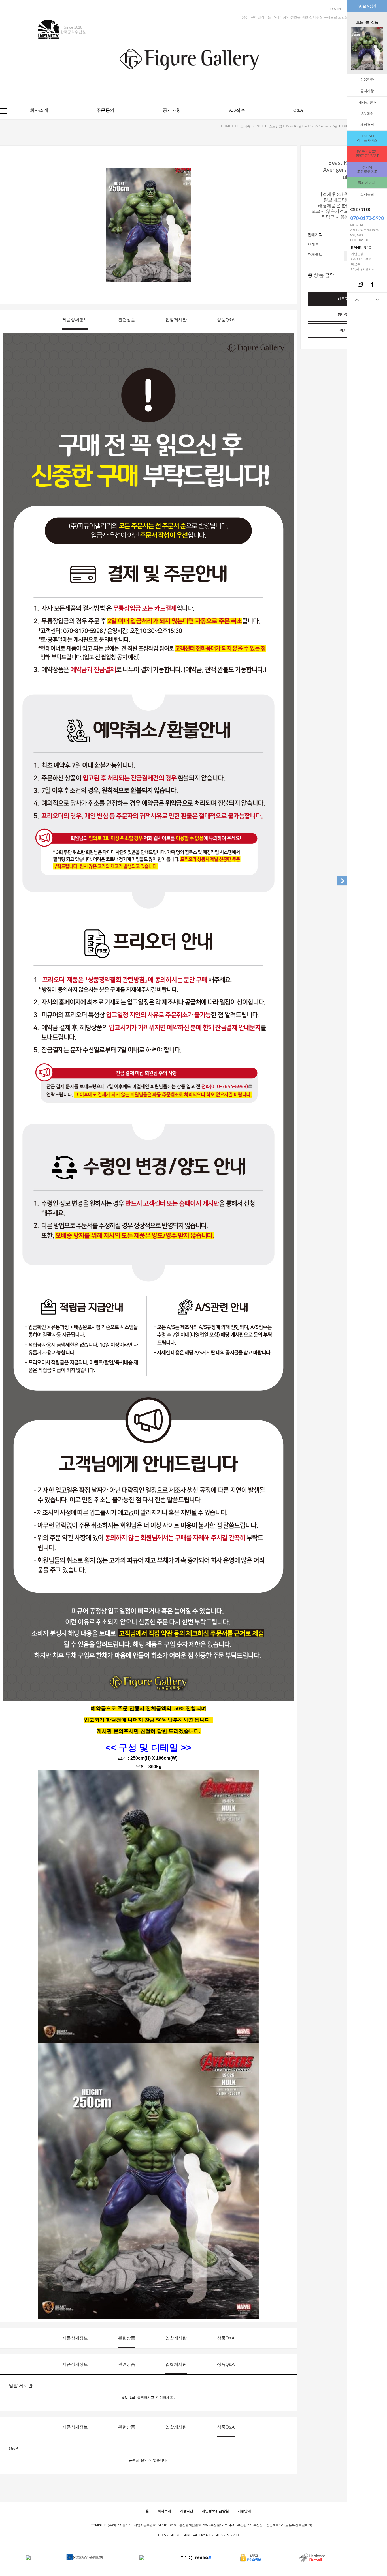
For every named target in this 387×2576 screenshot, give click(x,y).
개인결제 (367, 125)
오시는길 (367, 194)
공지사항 (367, 91)
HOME (226, 126)
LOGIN (336, 9)
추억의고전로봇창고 (367, 169)
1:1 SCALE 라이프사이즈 (367, 138)
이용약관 (367, 80)
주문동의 (105, 110)
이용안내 (244, 2511)
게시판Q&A (367, 102)
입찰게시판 (176, 320)
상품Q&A (226, 320)
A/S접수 (367, 113)
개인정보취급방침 (215, 2511)
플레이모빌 (367, 183)
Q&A (298, 110)
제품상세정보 (75, 320)
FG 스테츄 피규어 (248, 126)
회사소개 (39, 110)
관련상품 (127, 320)
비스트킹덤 (274, 126)
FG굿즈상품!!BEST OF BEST (367, 154)
